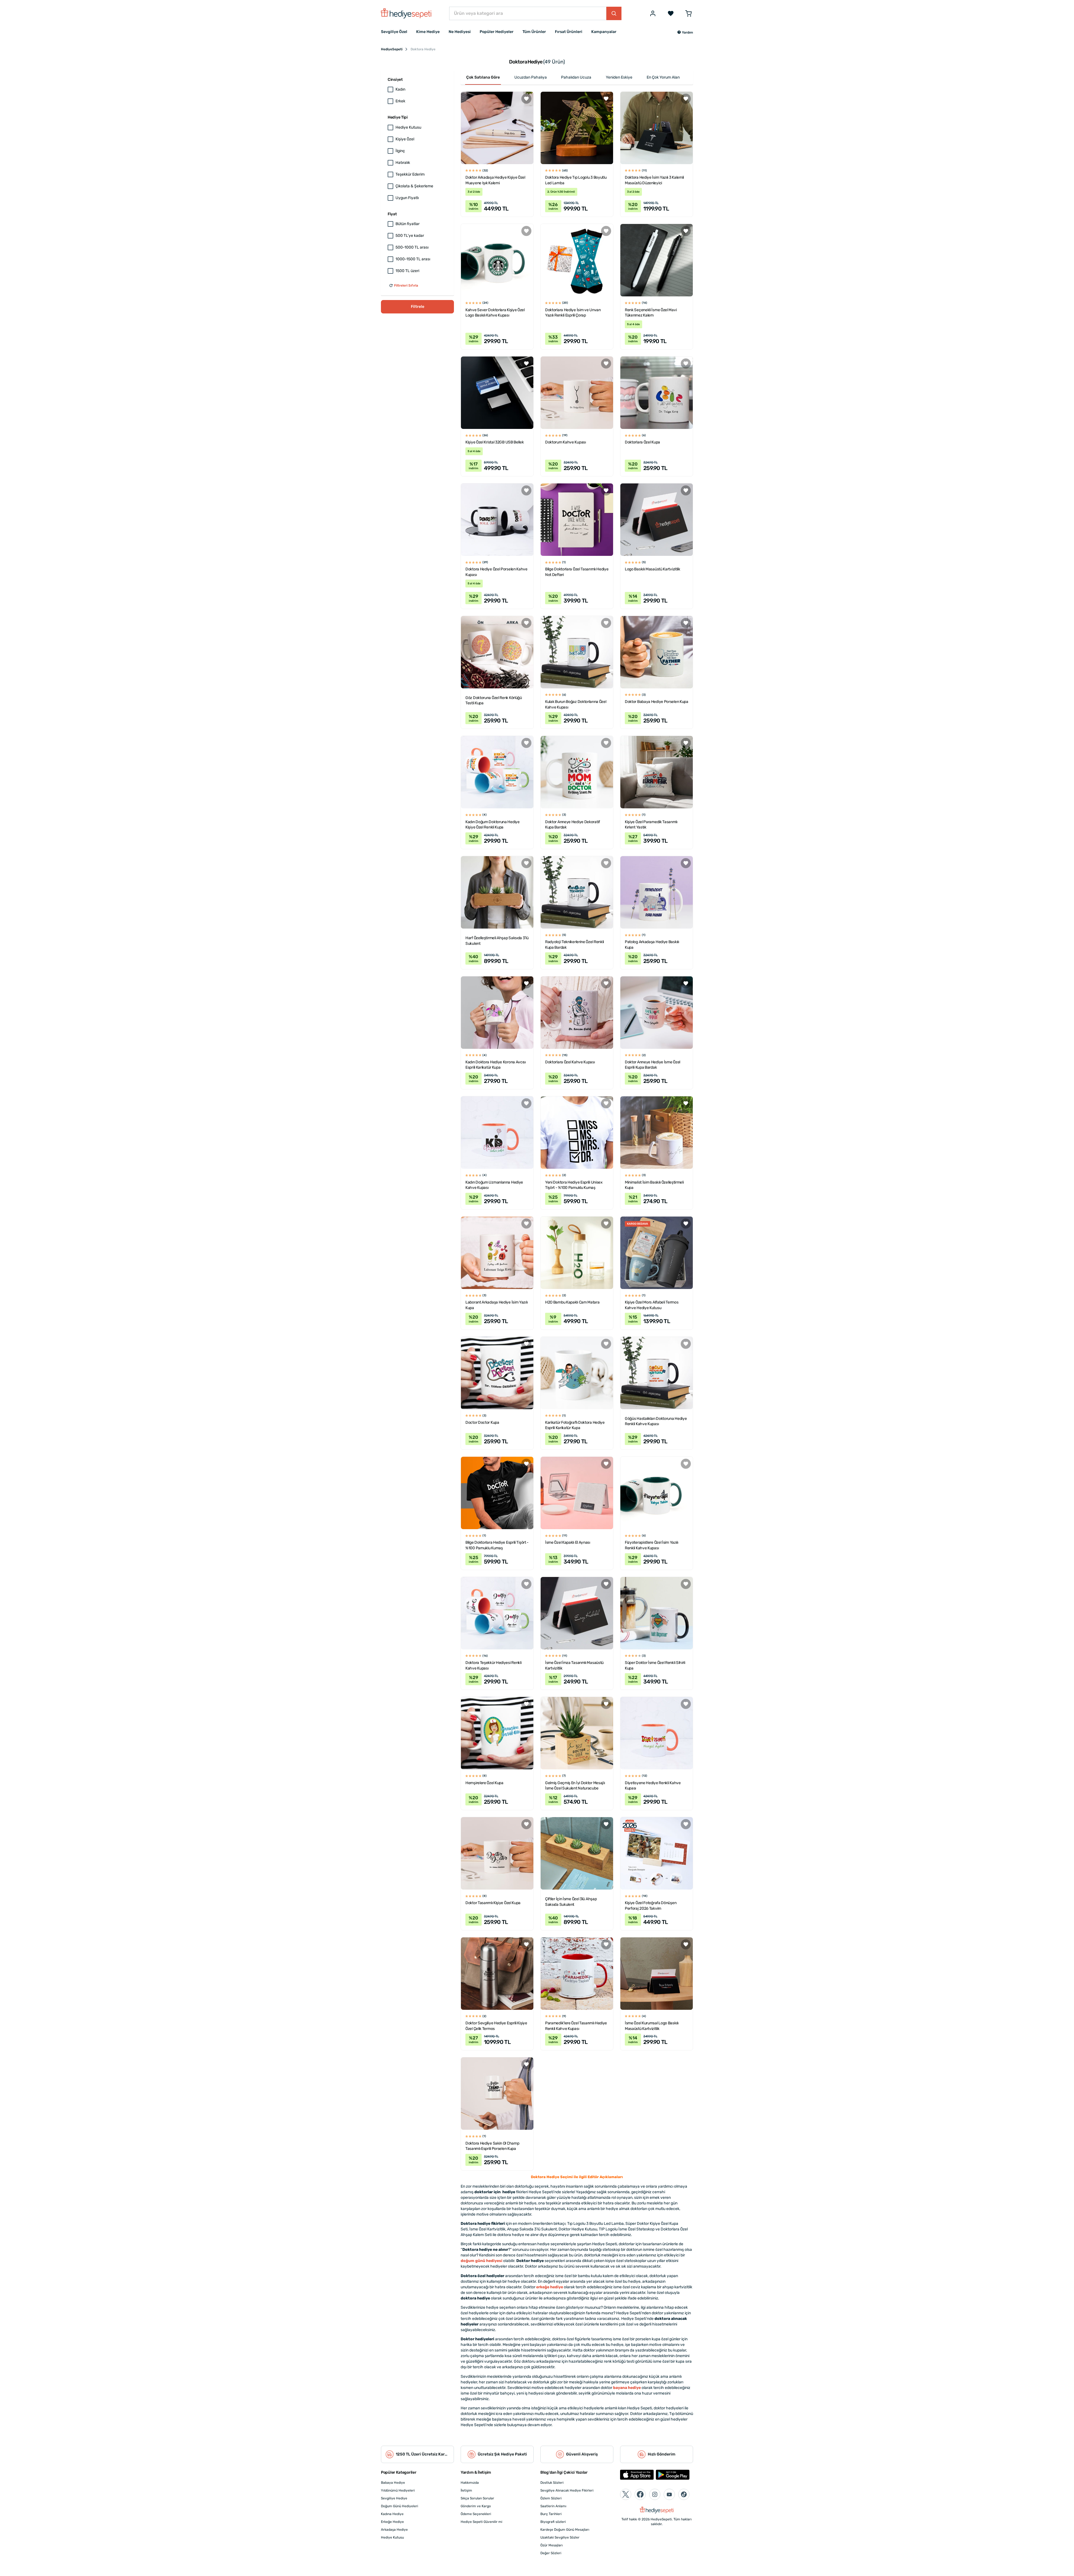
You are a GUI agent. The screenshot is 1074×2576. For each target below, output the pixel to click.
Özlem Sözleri (551, 2498)
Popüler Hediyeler (497, 32)
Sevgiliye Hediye (394, 2498)
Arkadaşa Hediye (394, 2530)
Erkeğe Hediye (392, 2522)
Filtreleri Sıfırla (406, 285)
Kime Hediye (428, 32)
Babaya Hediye (393, 2483)
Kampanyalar (604, 32)
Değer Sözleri (551, 2553)
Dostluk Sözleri (552, 2483)
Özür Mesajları (552, 2545)
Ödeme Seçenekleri (476, 2514)
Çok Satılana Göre (483, 77)
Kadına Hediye (392, 2514)
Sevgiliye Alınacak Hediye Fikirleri (567, 2490)
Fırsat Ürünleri (569, 32)
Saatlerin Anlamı (553, 2506)
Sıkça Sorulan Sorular (477, 2498)
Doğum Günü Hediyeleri (400, 2506)
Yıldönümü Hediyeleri (398, 2490)
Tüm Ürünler (534, 32)
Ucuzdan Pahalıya (531, 77)
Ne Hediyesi (460, 32)
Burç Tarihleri (551, 2514)
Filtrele (418, 307)
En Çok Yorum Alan (663, 77)
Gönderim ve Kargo (476, 2506)
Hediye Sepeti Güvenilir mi (481, 2522)
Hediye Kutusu (392, 2537)
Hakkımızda (470, 2483)
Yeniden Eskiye (619, 77)
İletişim (466, 2490)
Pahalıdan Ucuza (576, 77)
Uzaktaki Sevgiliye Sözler (560, 2537)
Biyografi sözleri (553, 2522)
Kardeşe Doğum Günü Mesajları (565, 2530)
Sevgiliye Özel (394, 32)
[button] (685, 32)
